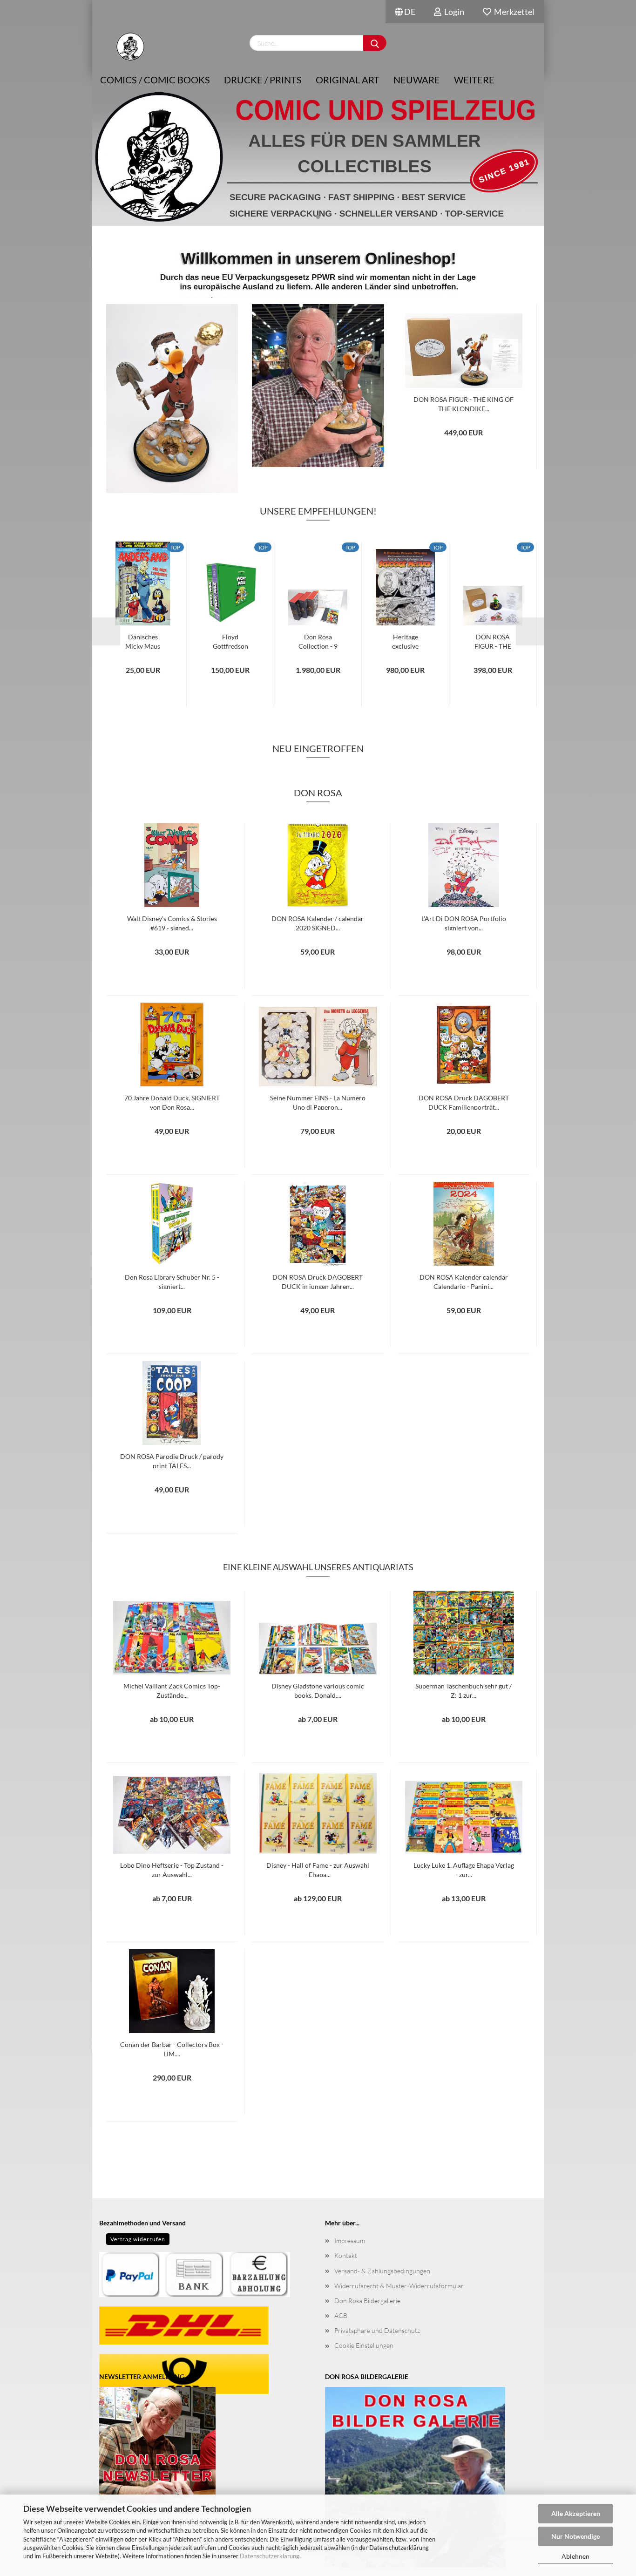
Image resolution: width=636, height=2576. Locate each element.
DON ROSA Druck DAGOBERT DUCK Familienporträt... (464, 1102)
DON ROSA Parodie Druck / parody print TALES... (172, 1460)
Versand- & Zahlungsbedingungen (382, 2271)
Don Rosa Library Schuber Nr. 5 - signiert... (172, 1281)
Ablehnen (575, 2556)
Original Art (348, 80)
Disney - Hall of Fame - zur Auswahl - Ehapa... (318, 1869)
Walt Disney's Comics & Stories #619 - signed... (172, 922)
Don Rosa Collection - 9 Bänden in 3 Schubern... (318, 641)
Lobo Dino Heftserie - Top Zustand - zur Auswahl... (172, 1869)
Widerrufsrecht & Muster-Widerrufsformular (399, 2286)
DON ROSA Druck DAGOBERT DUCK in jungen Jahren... (318, 1281)
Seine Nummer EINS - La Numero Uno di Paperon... (318, 1102)
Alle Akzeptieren (576, 2513)
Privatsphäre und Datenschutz (377, 2330)
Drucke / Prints (263, 80)
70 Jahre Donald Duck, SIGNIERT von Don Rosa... (172, 1102)
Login (453, 12)
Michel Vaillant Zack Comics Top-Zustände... (172, 1690)
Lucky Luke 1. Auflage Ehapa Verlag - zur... (464, 1869)
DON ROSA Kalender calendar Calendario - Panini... (464, 1281)
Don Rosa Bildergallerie (367, 2301)
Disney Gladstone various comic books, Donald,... (318, 1690)
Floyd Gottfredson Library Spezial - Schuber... (230, 641)
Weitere (474, 80)
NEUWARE (417, 80)
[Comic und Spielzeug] (130, 47)
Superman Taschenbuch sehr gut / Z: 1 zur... (463, 1690)
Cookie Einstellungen (364, 2345)
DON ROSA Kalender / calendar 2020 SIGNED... (318, 922)
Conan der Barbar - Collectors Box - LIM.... (172, 2048)
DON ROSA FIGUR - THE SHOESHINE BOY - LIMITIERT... (493, 641)
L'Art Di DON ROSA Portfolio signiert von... (464, 922)
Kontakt (346, 2255)
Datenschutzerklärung (270, 2556)
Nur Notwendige (575, 2536)
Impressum (350, 2240)
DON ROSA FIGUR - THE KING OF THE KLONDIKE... (463, 403)
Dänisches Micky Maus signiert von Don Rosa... (143, 641)
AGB (341, 2315)
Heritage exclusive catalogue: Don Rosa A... (406, 641)
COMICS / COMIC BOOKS (155, 80)
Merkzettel (513, 12)
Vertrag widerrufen (138, 2239)
